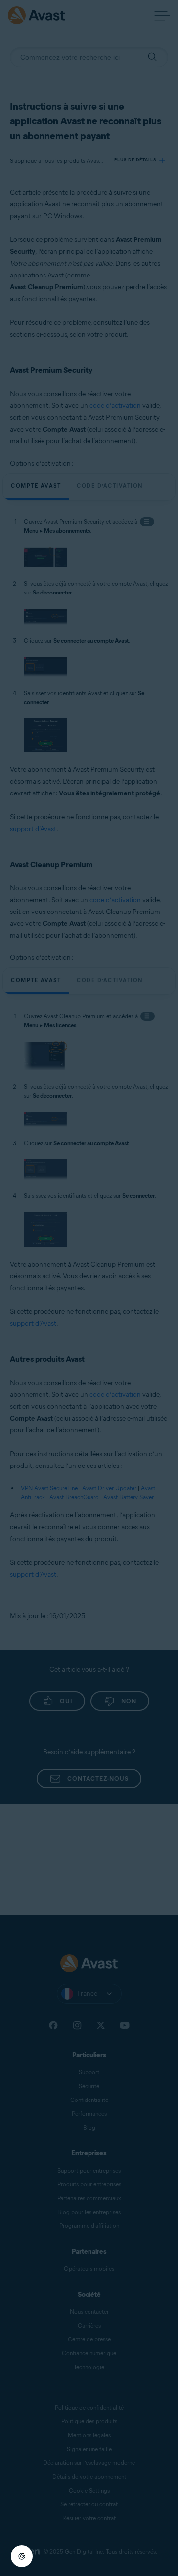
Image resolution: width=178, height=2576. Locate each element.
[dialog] (89, 1288)
